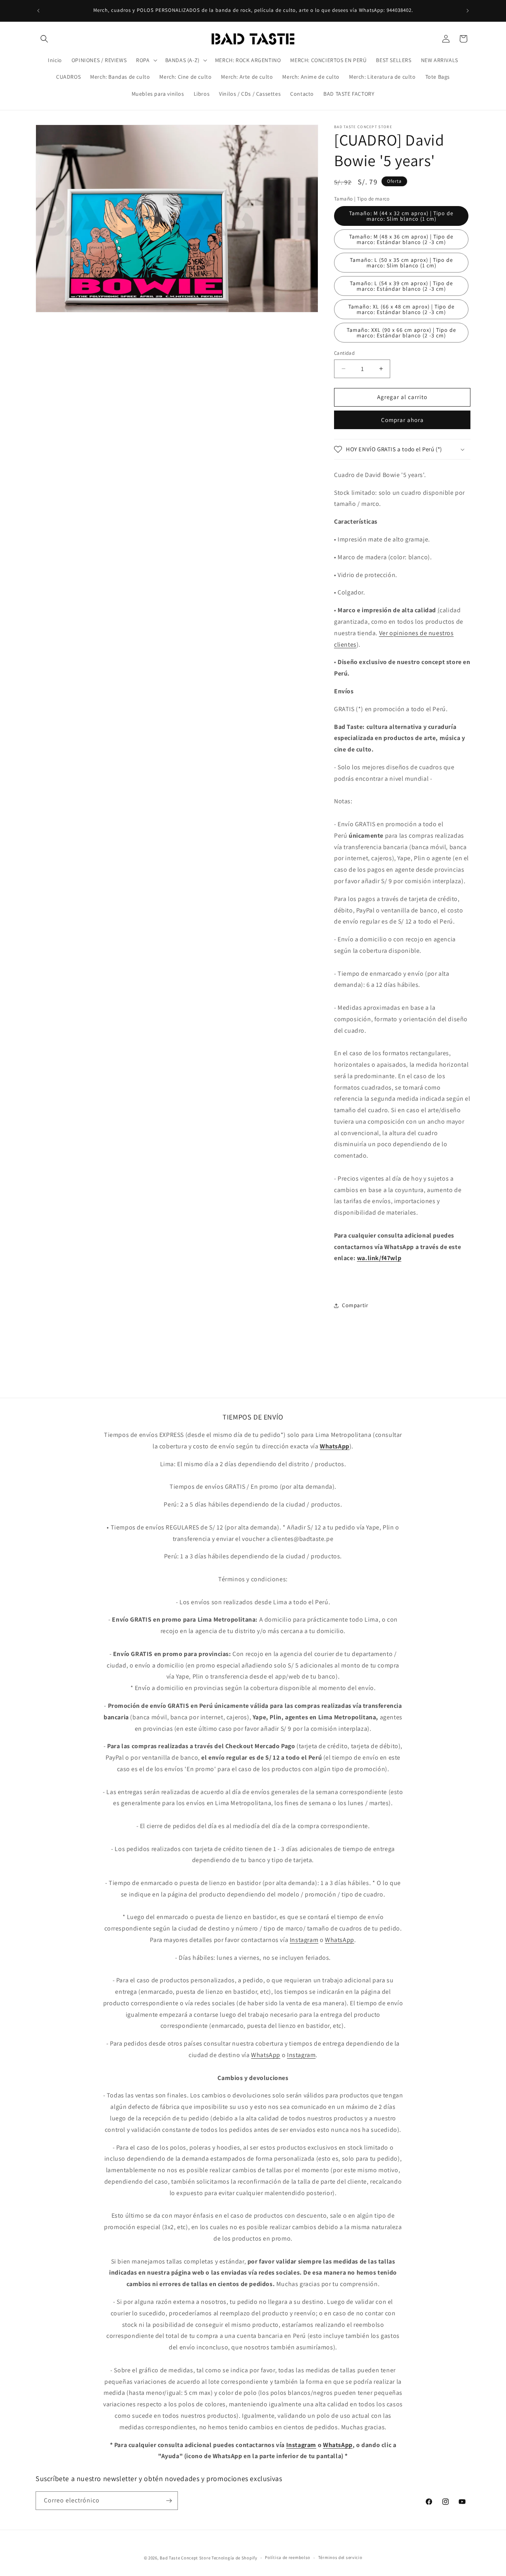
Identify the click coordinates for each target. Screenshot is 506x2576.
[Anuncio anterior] (38, 11)
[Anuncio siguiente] (468, 11)
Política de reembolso (288, 2557)
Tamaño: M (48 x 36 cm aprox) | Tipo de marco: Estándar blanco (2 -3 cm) (401, 239)
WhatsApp (340, 1940)
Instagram (304, 1940)
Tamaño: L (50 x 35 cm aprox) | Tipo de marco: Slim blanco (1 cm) (401, 263)
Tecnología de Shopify (234, 2558)
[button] (44, 39)
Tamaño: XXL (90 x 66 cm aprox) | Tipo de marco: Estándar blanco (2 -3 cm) (401, 333)
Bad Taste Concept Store (185, 2558)
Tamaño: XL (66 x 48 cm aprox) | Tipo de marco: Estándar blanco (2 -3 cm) (401, 309)
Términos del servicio (340, 2557)
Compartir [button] (355, 1305)
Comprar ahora (402, 420)
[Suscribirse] (169, 2501)
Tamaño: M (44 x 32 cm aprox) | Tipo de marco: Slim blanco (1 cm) (401, 216)
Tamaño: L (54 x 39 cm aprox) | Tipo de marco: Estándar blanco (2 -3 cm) (401, 286)
